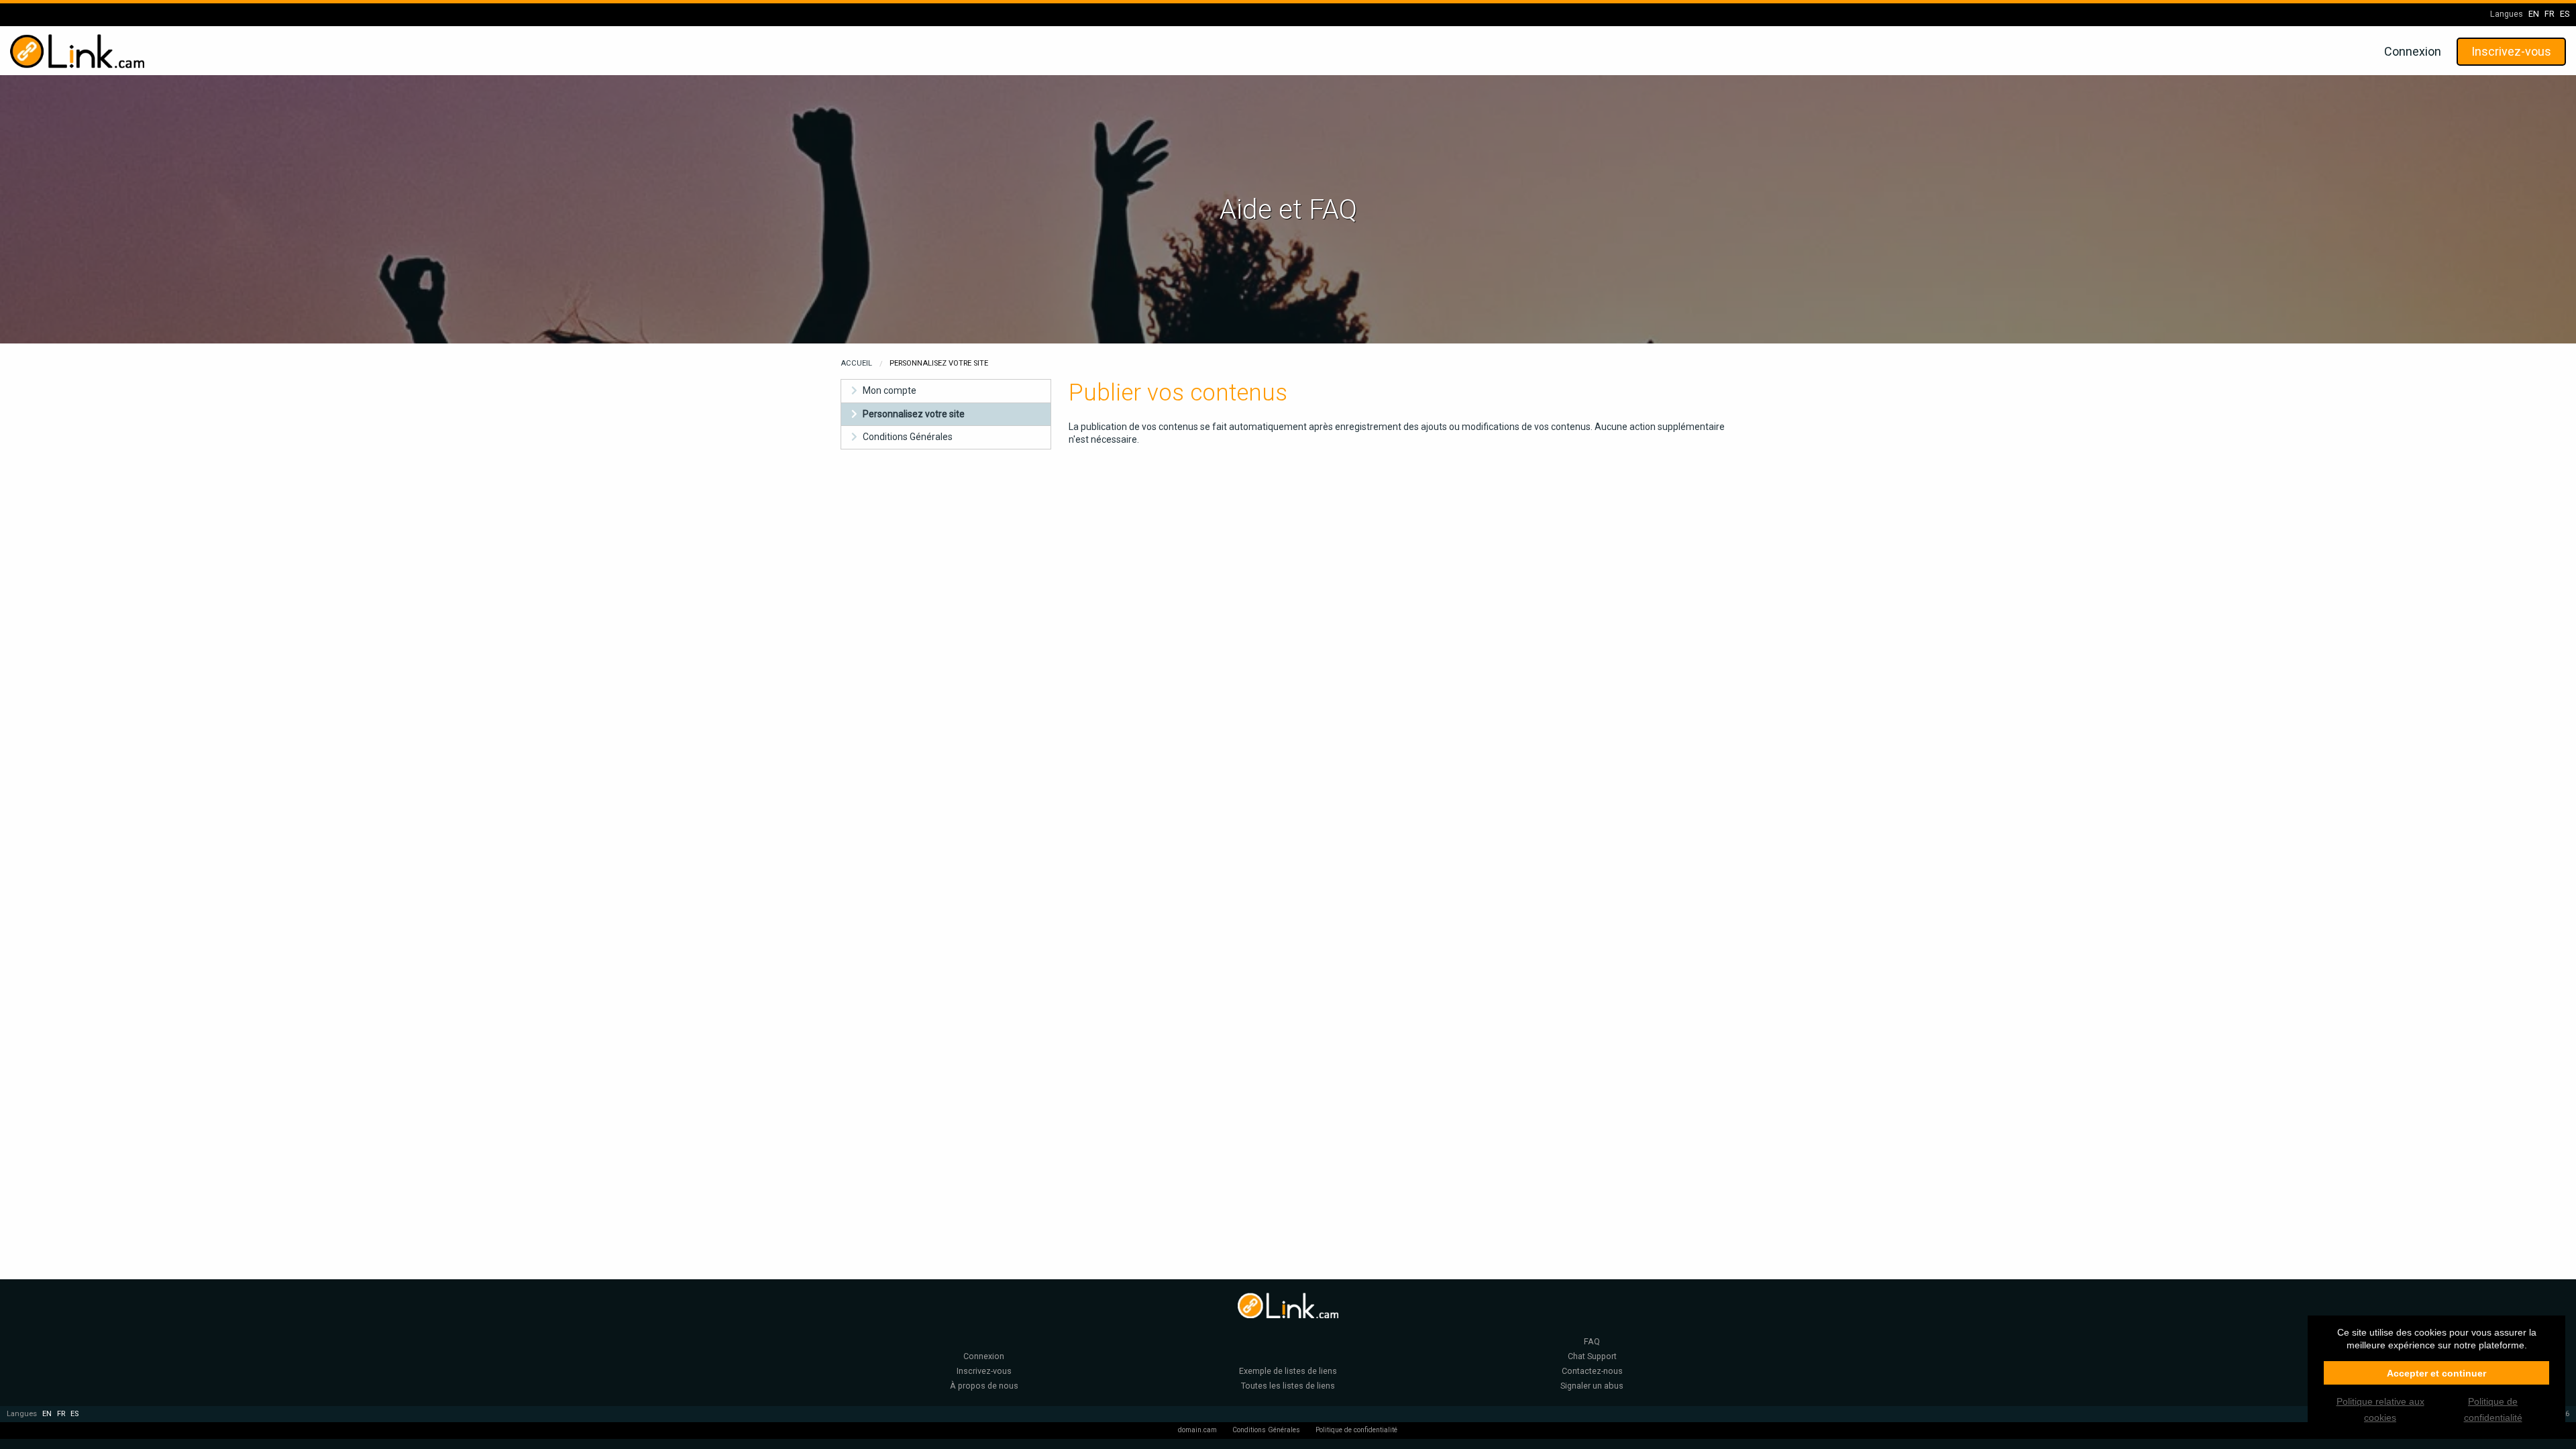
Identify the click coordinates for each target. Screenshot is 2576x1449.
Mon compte (890, 390)
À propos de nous (984, 1386)
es (2565, 14)
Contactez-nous (1592, 1371)
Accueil (856, 363)
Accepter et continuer (2436, 1373)
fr (2550, 14)
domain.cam (1197, 1430)
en (2534, 14)
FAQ (1592, 1341)
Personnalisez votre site (914, 414)
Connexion (2413, 51)
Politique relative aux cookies (2380, 1409)
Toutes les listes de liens (1288, 1386)
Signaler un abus (1592, 1386)
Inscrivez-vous (2511, 51)
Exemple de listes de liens (1288, 1371)
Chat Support (1592, 1356)
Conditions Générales (908, 437)
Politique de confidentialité (1356, 1430)
